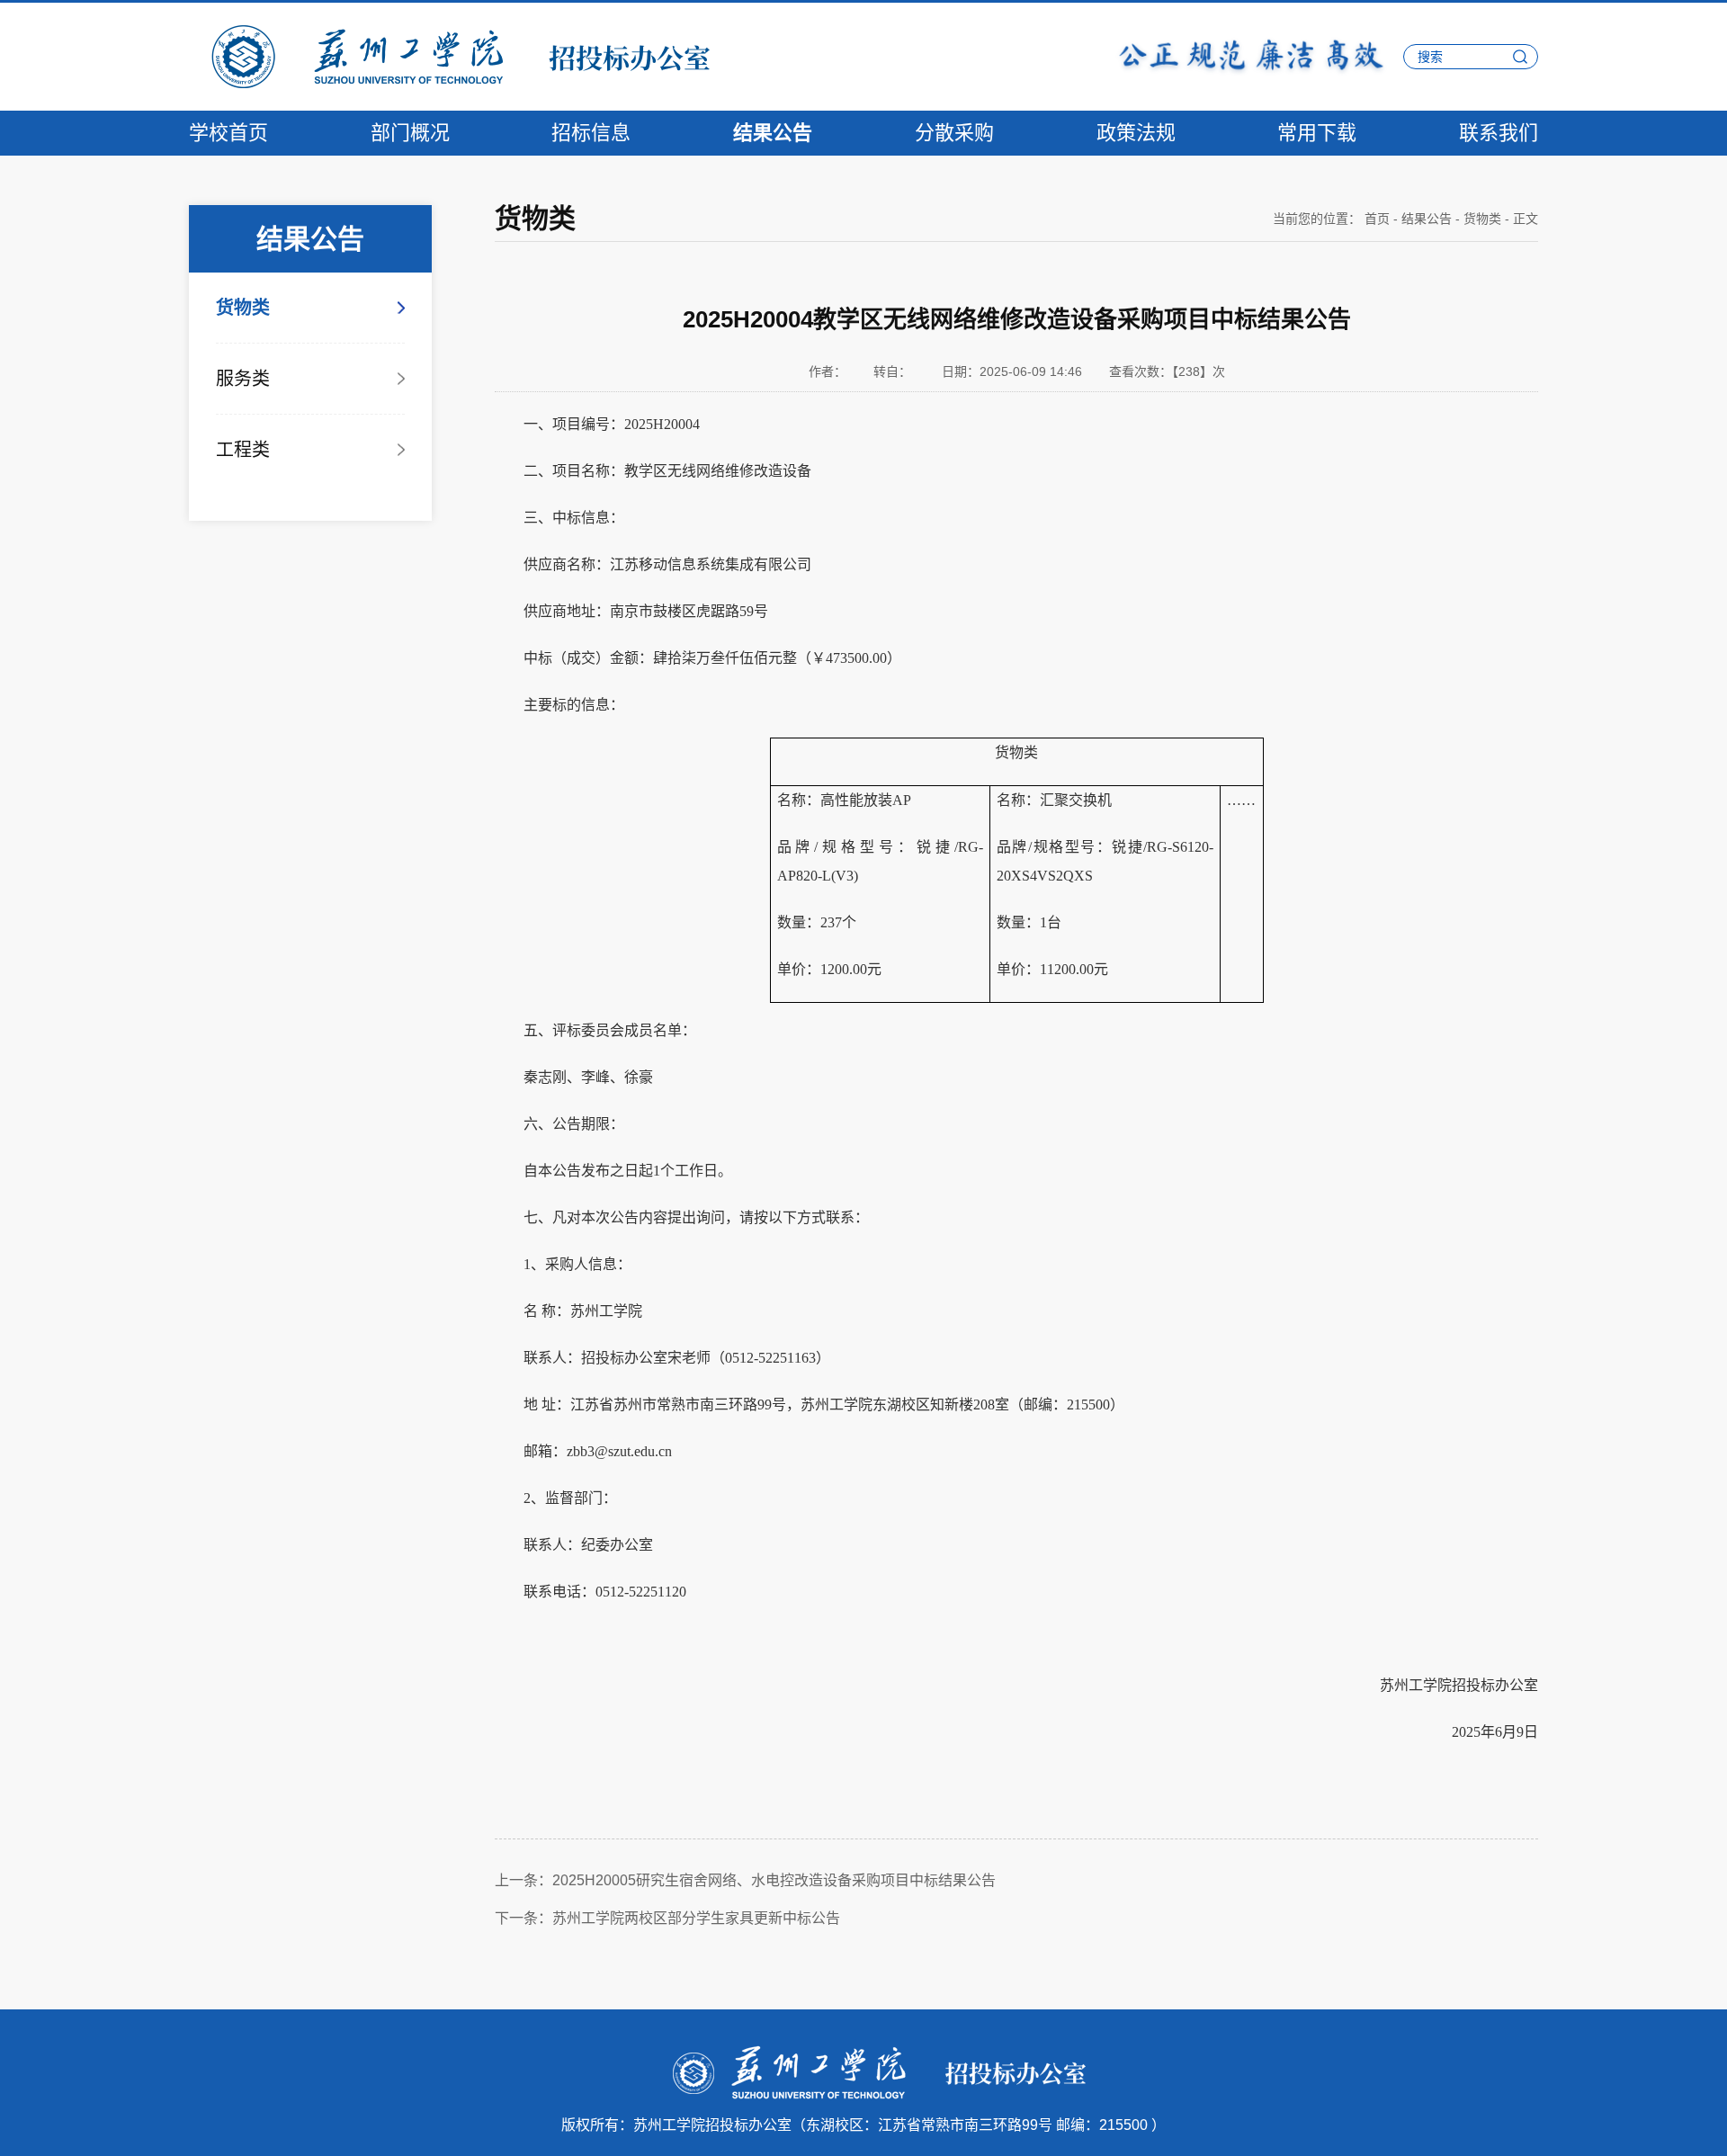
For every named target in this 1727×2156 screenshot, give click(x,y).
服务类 (243, 379)
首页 (1377, 219)
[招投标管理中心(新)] (450, 56)
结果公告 (1427, 219)
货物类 (243, 308)
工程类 (243, 450)
